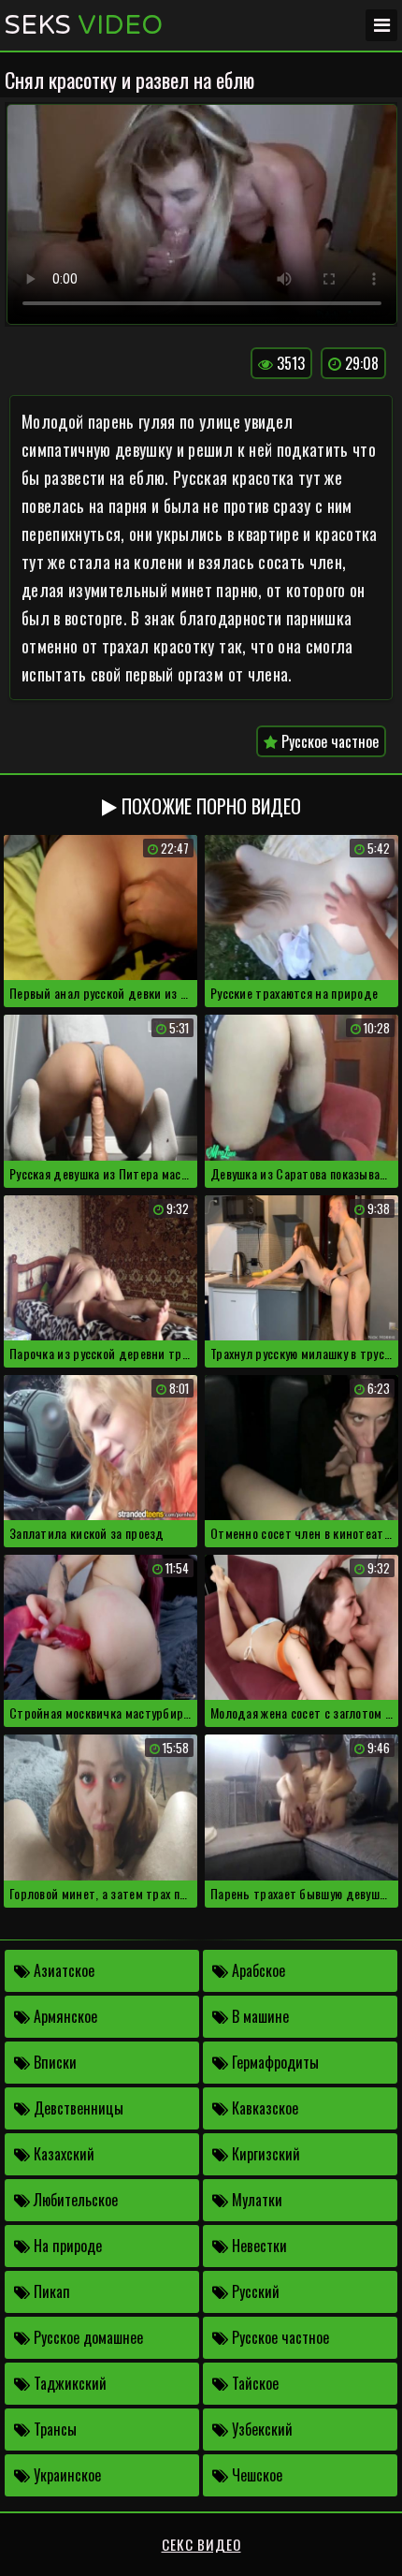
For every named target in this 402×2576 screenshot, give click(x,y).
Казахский (62, 2154)
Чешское (255, 2475)
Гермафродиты (273, 2062)
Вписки (53, 2062)
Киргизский (264, 2154)
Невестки (258, 2246)
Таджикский (68, 2383)
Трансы (53, 2429)
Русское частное (328, 741)
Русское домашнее (86, 2337)
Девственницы (77, 2108)
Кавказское (263, 2108)
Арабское (257, 1970)
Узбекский (260, 2429)
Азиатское (62, 1970)
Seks (84, 25)
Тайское (253, 2383)
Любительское (74, 2200)
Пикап (50, 2291)
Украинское (65, 2475)
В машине (258, 2016)
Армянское (64, 2016)
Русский (254, 2291)
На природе (66, 2246)
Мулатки (255, 2200)
